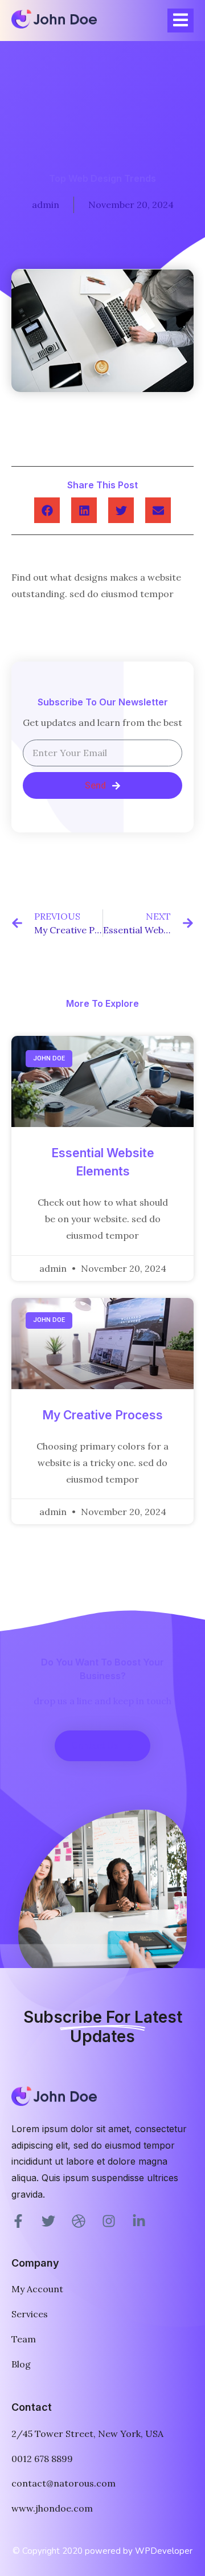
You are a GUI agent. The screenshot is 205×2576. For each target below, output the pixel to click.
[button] (47, 510)
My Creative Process (102, 1415)
